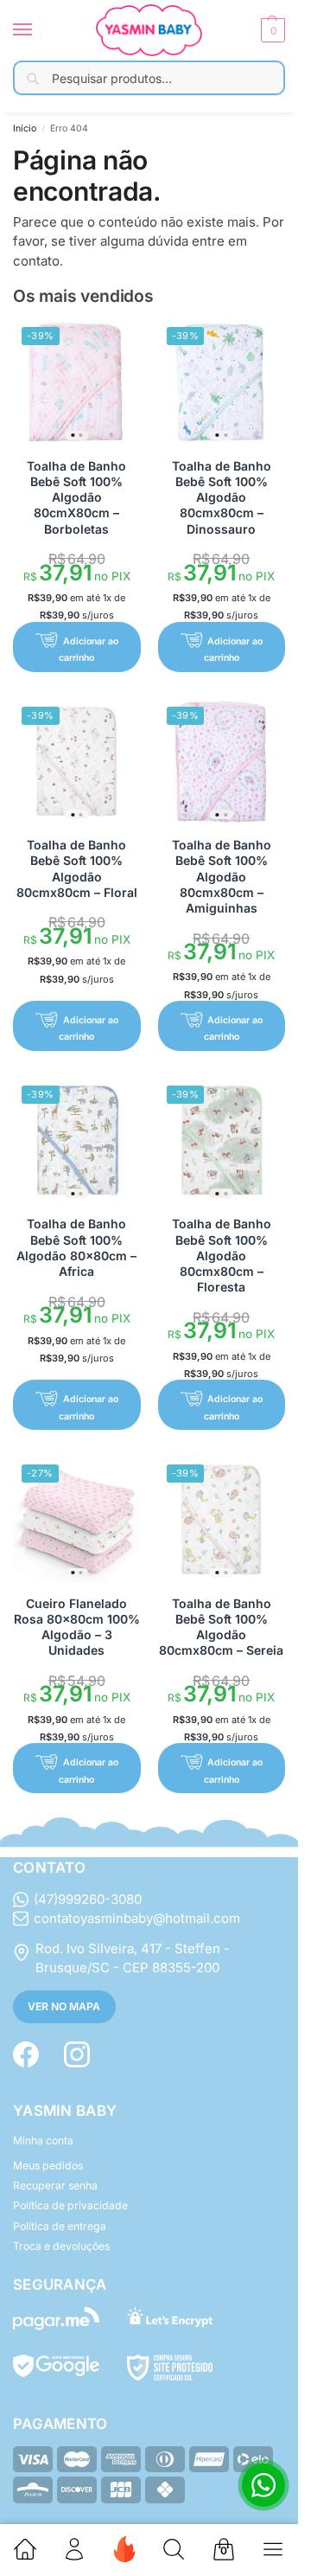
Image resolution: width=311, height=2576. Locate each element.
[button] (271, 30)
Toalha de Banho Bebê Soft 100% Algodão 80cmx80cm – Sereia (221, 1627)
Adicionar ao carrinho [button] (88, 650)
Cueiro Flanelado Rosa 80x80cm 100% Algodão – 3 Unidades (77, 1627)
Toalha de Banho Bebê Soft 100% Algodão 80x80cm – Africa (76, 1247)
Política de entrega (60, 2226)
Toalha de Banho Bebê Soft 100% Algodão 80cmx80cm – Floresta (222, 1255)
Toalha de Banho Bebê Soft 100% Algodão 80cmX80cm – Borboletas (76, 497)
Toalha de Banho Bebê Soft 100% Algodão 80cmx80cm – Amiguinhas (222, 876)
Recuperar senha (55, 2185)
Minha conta (43, 2140)
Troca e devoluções (61, 2246)
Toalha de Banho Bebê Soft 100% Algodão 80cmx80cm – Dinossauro (222, 497)
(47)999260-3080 (88, 1899)
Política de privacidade (70, 2205)
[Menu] (39, 30)
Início (25, 128)
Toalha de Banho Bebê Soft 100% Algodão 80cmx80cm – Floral (77, 868)
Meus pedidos (48, 2166)
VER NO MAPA (64, 2006)
